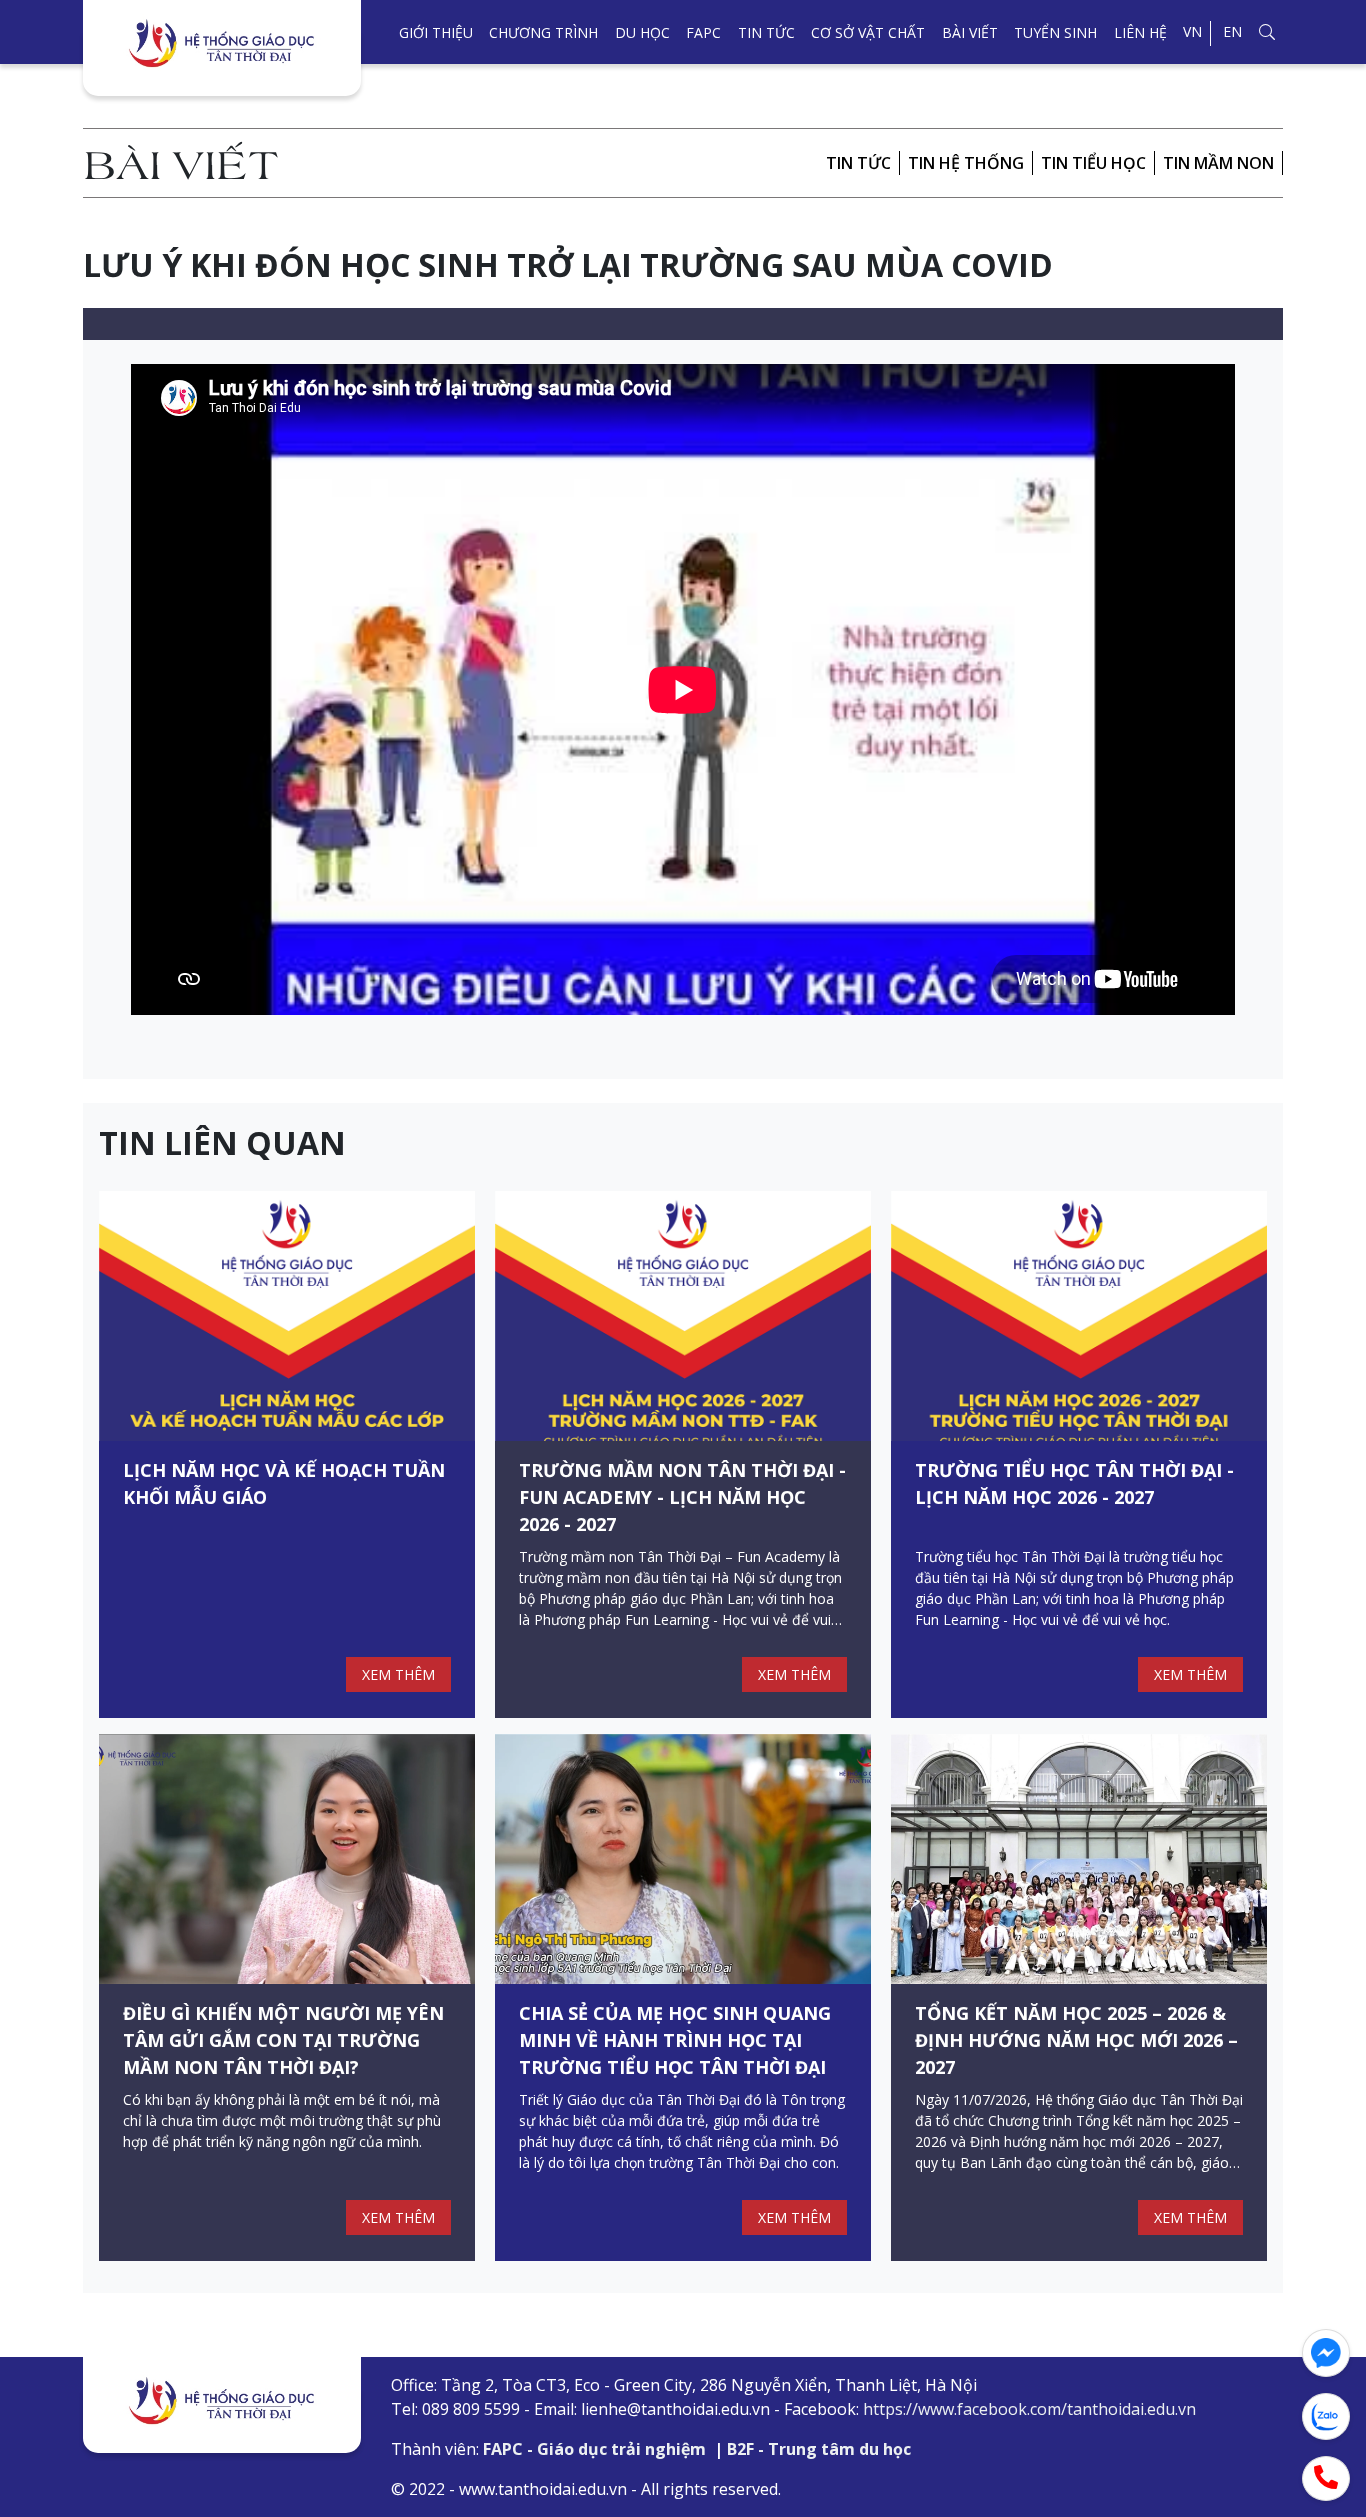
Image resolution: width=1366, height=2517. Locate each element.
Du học (642, 32)
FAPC (703, 32)
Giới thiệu (436, 32)
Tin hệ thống (966, 163)
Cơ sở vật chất (868, 32)
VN (1192, 31)
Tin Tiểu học (1093, 163)
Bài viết (970, 32)
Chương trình (543, 32)
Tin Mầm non (1218, 163)
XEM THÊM (398, 1674)
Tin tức (766, 32)
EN (1232, 31)
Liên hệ (1140, 32)
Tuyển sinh (1055, 32)
